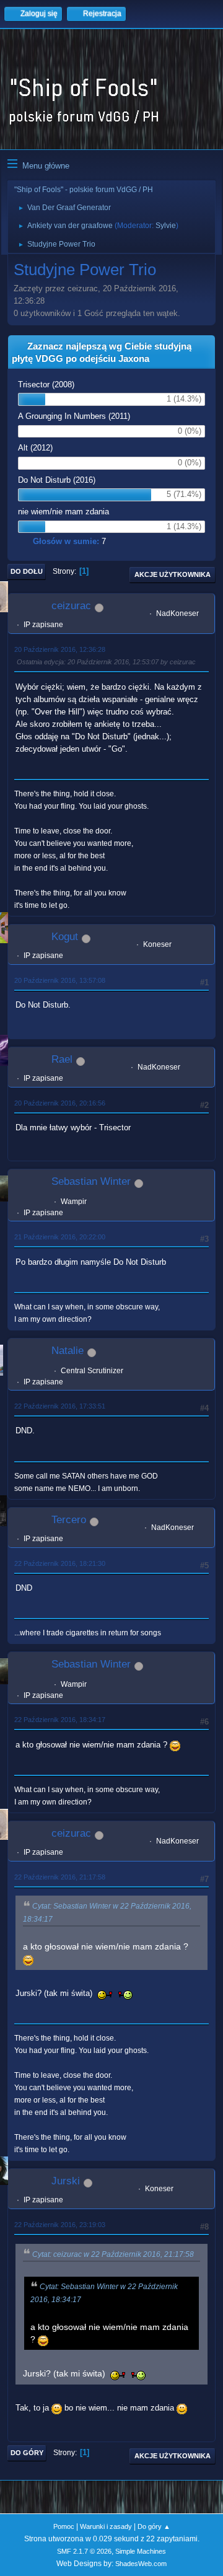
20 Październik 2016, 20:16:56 (60, 1103)
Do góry (27, 2453)
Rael (62, 1059)
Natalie (68, 1351)
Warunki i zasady (106, 2526)
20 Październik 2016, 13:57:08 (60, 980)
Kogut (65, 937)
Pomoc (64, 2526)
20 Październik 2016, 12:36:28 (60, 649)
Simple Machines (141, 2551)
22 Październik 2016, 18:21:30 (60, 1563)
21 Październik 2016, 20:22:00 (60, 1237)
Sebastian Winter (91, 1181)
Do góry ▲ (154, 2526)
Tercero (69, 1520)
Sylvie (166, 226)
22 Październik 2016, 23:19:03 (60, 2225)
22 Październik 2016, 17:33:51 (60, 1406)
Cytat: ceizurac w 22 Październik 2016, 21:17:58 (113, 2254)
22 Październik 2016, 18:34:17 (60, 1720)
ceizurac (71, 606)
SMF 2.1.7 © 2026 (84, 2551)
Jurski (66, 2181)
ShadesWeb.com (141, 2564)
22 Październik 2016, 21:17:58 (60, 1877)
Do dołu (27, 571)
